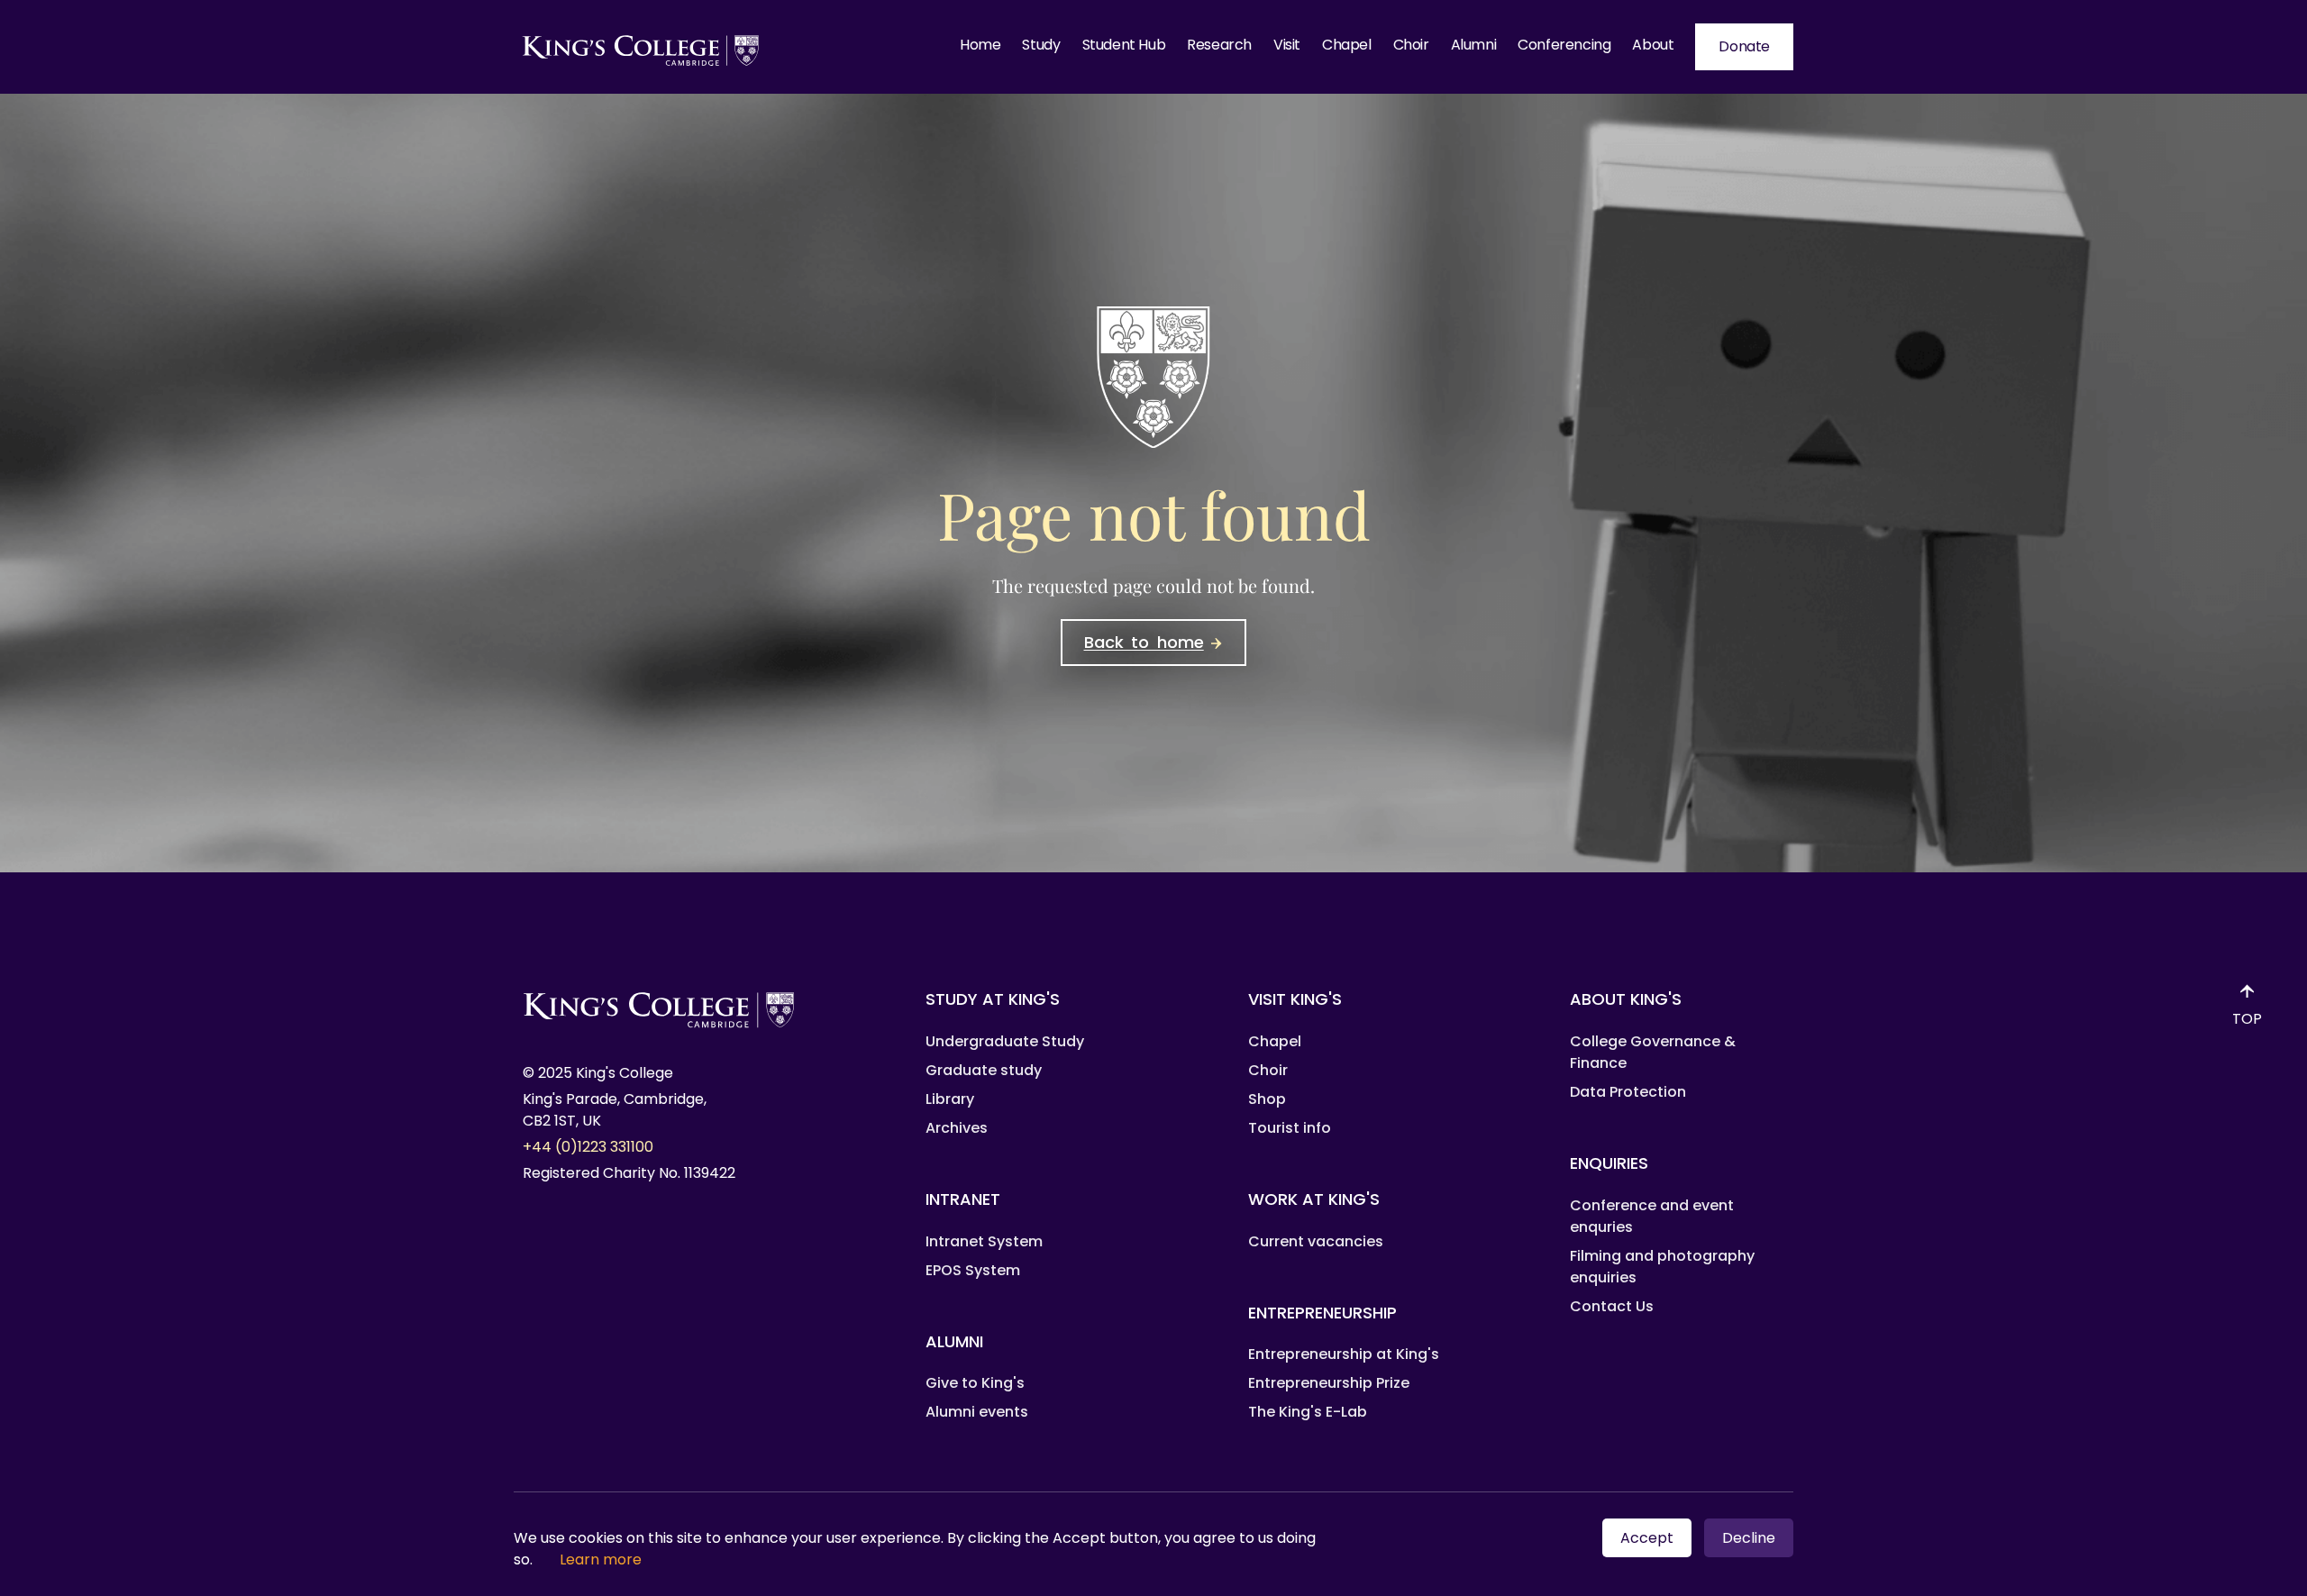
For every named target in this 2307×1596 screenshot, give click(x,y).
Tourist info (1290, 1128)
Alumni (1474, 45)
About (1653, 45)
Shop (1267, 1099)
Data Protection (1628, 1092)
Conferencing (1564, 45)
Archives (957, 1128)
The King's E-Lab (1308, 1412)
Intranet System (984, 1241)
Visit (1287, 45)
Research (1219, 45)
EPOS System (973, 1270)
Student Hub (1124, 45)
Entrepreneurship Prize (1329, 1383)
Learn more (601, 1560)
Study (1041, 45)
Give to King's (975, 1383)
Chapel (1347, 45)
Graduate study (984, 1070)
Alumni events (977, 1412)
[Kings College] (642, 47)
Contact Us (1612, 1306)
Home (980, 45)
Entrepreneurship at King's (1344, 1354)
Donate (1744, 46)
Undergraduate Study (1005, 1041)
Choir (1411, 45)
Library (950, 1099)
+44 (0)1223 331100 (588, 1147)
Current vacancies (1316, 1241)
